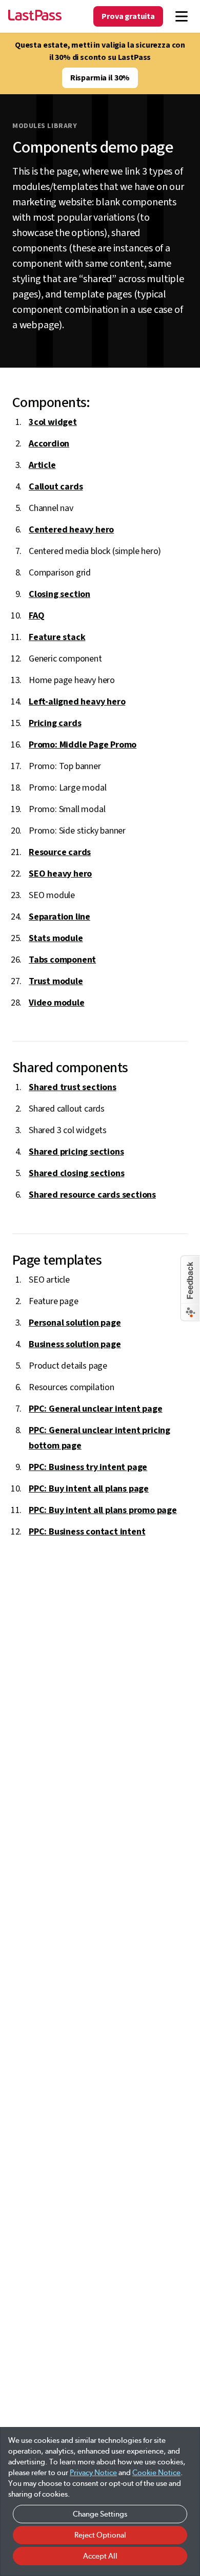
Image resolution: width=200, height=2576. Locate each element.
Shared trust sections (73, 1087)
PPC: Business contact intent (87, 1532)
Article (42, 465)
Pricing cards (55, 723)
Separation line (59, 917)
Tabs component (62, 960)
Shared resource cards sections (92, 1195)
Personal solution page (75, 1323)
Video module (57, 1003)
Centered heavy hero (71, 530)
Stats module (56, 938)
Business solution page (75, 1344)
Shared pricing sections (76, 1152)
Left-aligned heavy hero (77, 702)
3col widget (53, 422)
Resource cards (60, 852)
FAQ (36, 616)
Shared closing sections (76, 1173)
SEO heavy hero (60, 874)
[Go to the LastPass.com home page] (35, 16)
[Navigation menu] (182, 16)
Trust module (56, 981)
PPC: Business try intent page (88, 1467)
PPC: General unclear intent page (96, 1409)
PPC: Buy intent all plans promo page (103, 1510)
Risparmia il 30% (100, 78)
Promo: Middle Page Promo (83, 745)
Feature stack (57, 637)
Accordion (49, 444)
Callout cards (56, 487)
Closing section (59, 594)
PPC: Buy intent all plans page (89, 1489)
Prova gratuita (128, 16)
